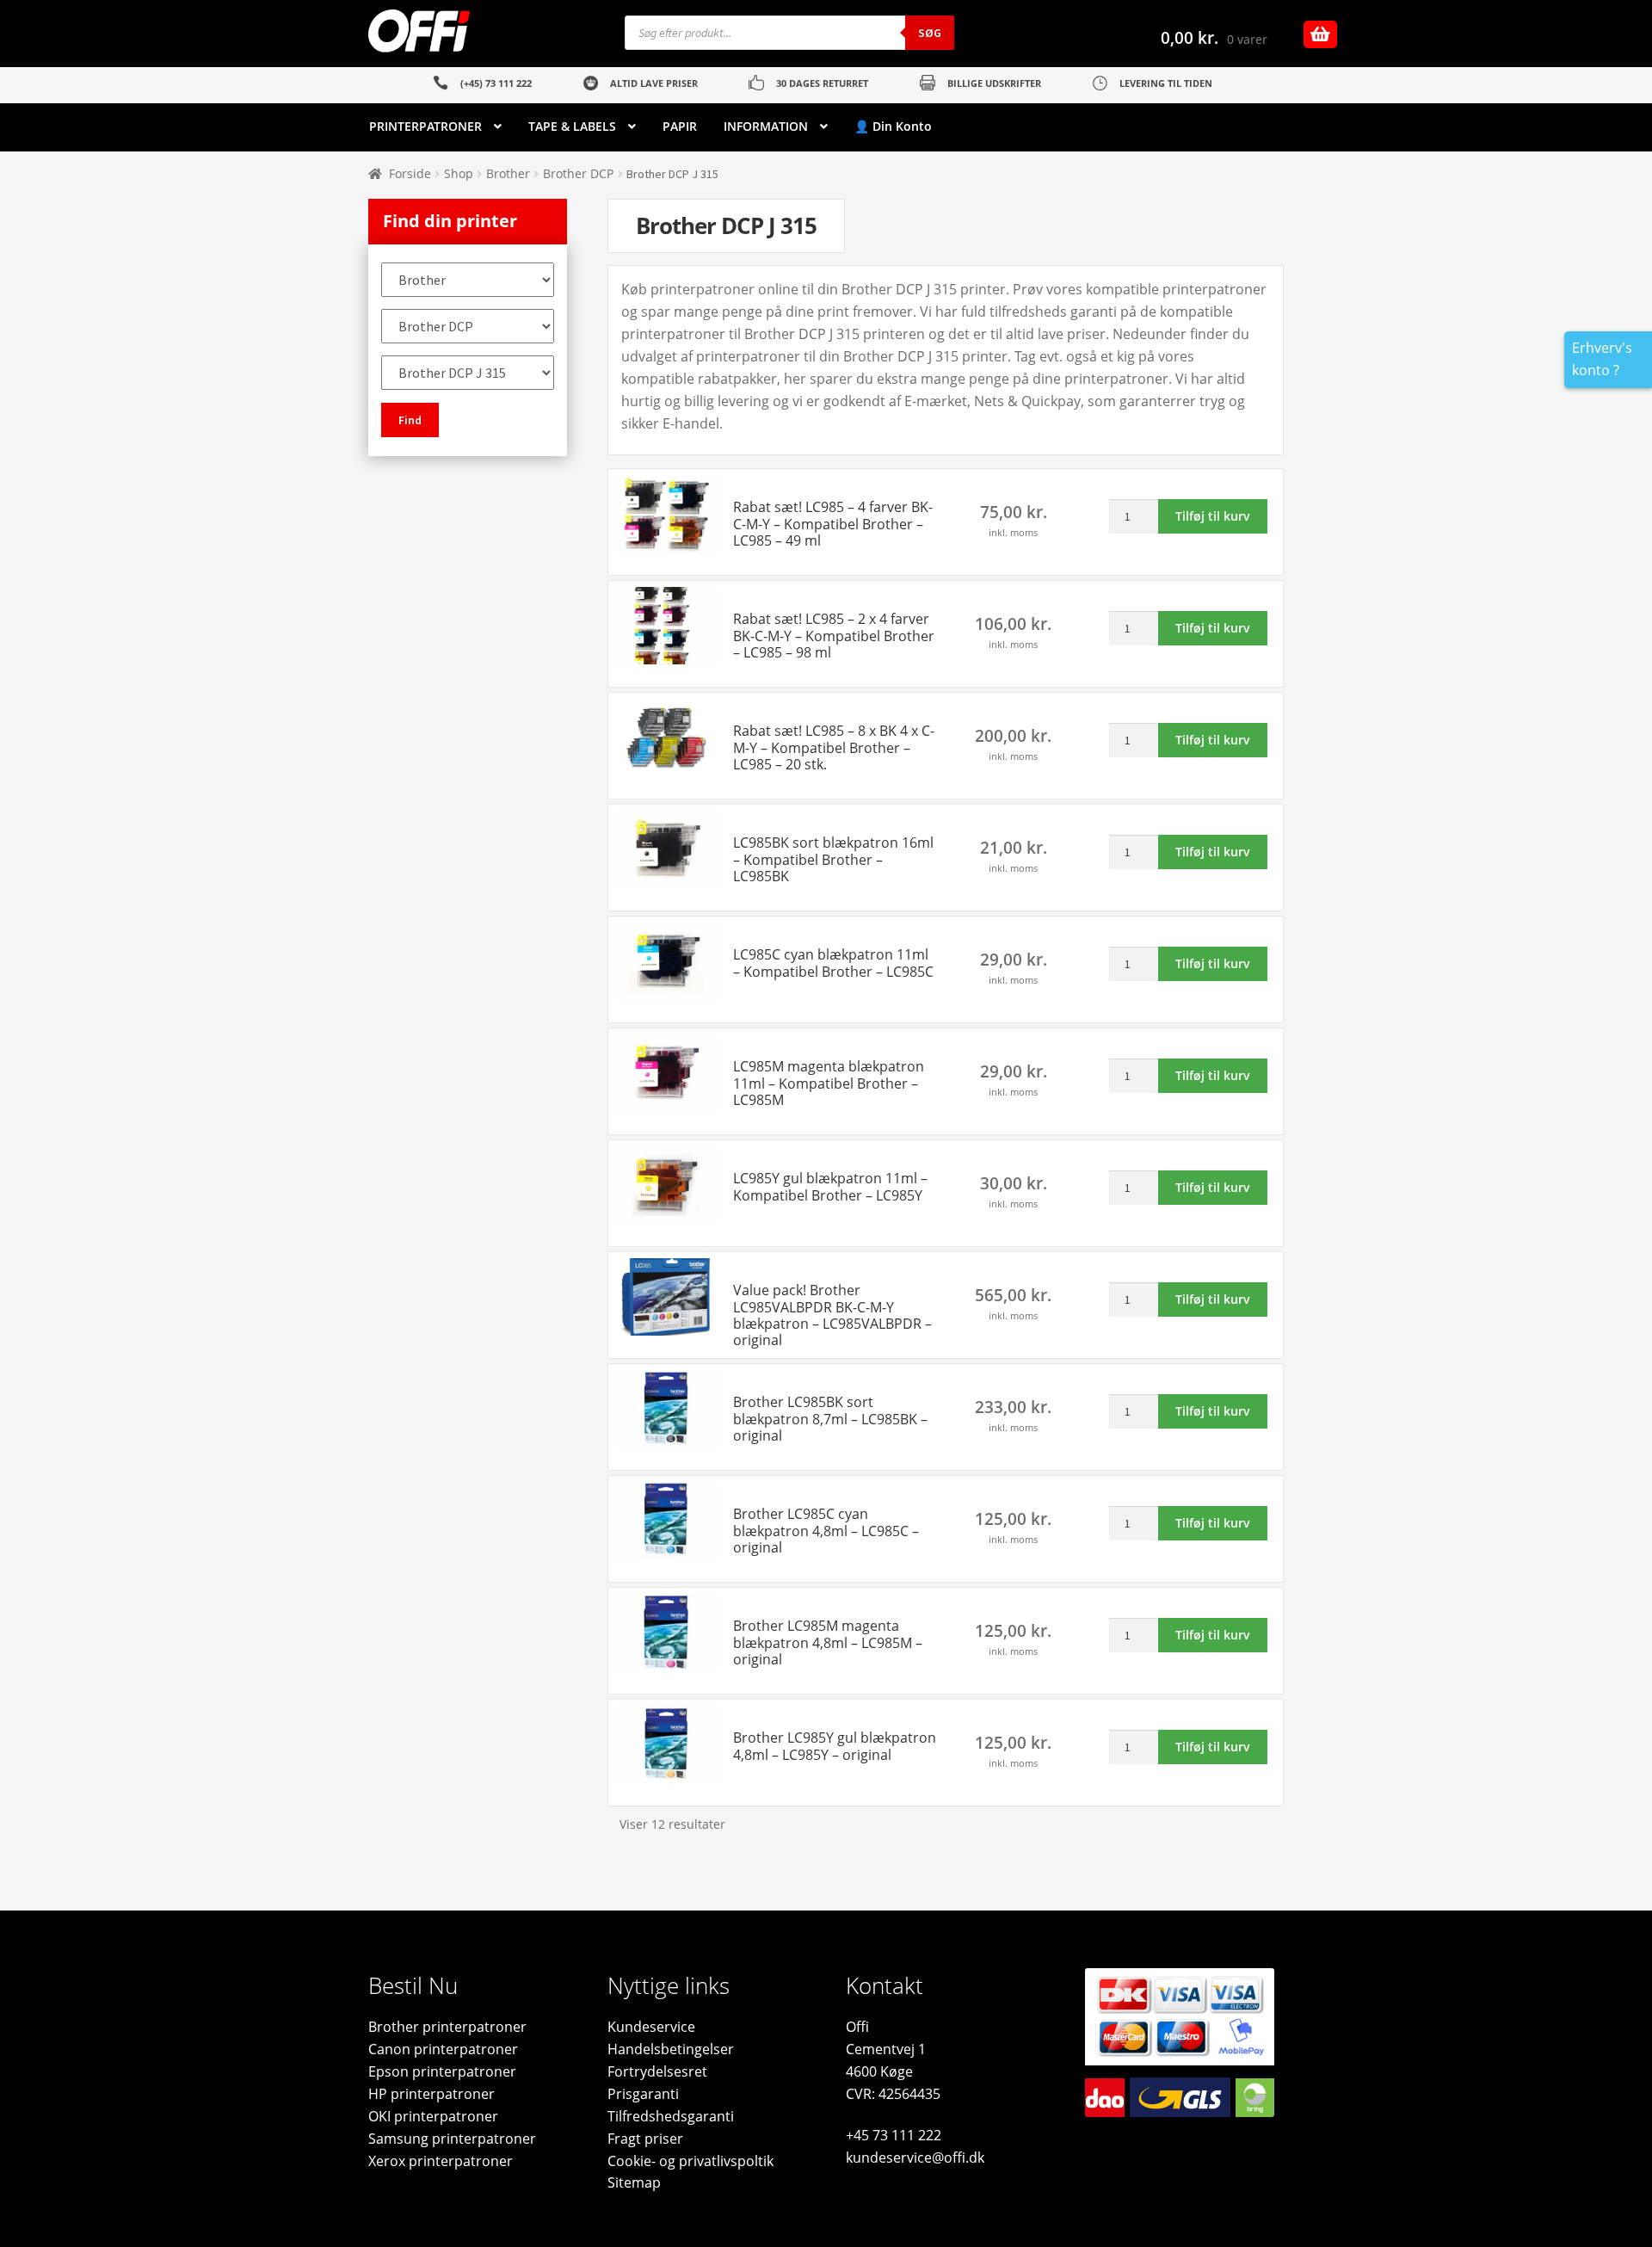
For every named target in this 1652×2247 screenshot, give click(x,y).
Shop (459, 173)
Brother (508, 173)
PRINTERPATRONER (425, 126)
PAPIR (680, 126)
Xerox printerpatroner (441, 2161)
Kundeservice (651, 2027)
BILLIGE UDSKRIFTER (994, 83)
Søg (930, 33)
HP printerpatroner (431, 2094)
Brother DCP (578, 173)
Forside (410, 173)
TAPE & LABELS (572, 126)
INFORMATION (766, 126)
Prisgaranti (643, 2094)
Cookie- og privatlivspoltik (690, 2161)
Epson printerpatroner (442, 2071)
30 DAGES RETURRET (822, 83)
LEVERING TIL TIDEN (1166, 83)
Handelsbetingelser (671, 2049)
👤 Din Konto (893, 126)
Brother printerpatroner (447, 2027)
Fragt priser (645, 2139)
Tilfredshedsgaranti (671, 2116)
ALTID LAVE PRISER (654, 83)
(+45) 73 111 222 (496, 83)
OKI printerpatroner (433, 2116)
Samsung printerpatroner (452, 2139)
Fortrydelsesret (657, 2071)
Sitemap (634, 2182)
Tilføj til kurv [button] (1213, 516)
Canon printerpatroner (443, 2049)
